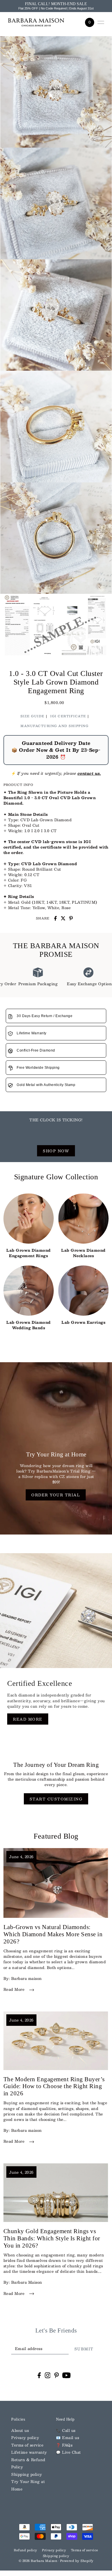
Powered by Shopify (77, 2561)
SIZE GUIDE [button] (32, 716)
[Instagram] (48, 2375)
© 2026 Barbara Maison (38, 2561)
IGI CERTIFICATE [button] (68, 716)
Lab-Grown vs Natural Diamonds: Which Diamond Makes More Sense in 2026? (53, 1934)
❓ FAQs (64, 2445)
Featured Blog (56, 1836)
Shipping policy (27, 2474)
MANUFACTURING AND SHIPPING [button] (54, 726)
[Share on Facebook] (55, 918)
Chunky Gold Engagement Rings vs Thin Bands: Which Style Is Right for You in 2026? (52, 2238)
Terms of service (27, 2445)
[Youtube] (66, 2375)
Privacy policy (25, 2437)
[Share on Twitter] (63, 918)
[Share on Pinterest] (71, 918)
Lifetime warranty (29, 2452)
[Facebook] (39, 2375)
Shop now (56, 1151)
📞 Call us (66, 2430)
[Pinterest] (57, 2375)
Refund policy (26, 2550)
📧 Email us (67, 2437)
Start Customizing (56, 1799)
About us (20, 2430)
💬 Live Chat (68, 2452)
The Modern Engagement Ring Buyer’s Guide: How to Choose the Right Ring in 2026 (54, 2086)
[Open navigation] (101, 22)
